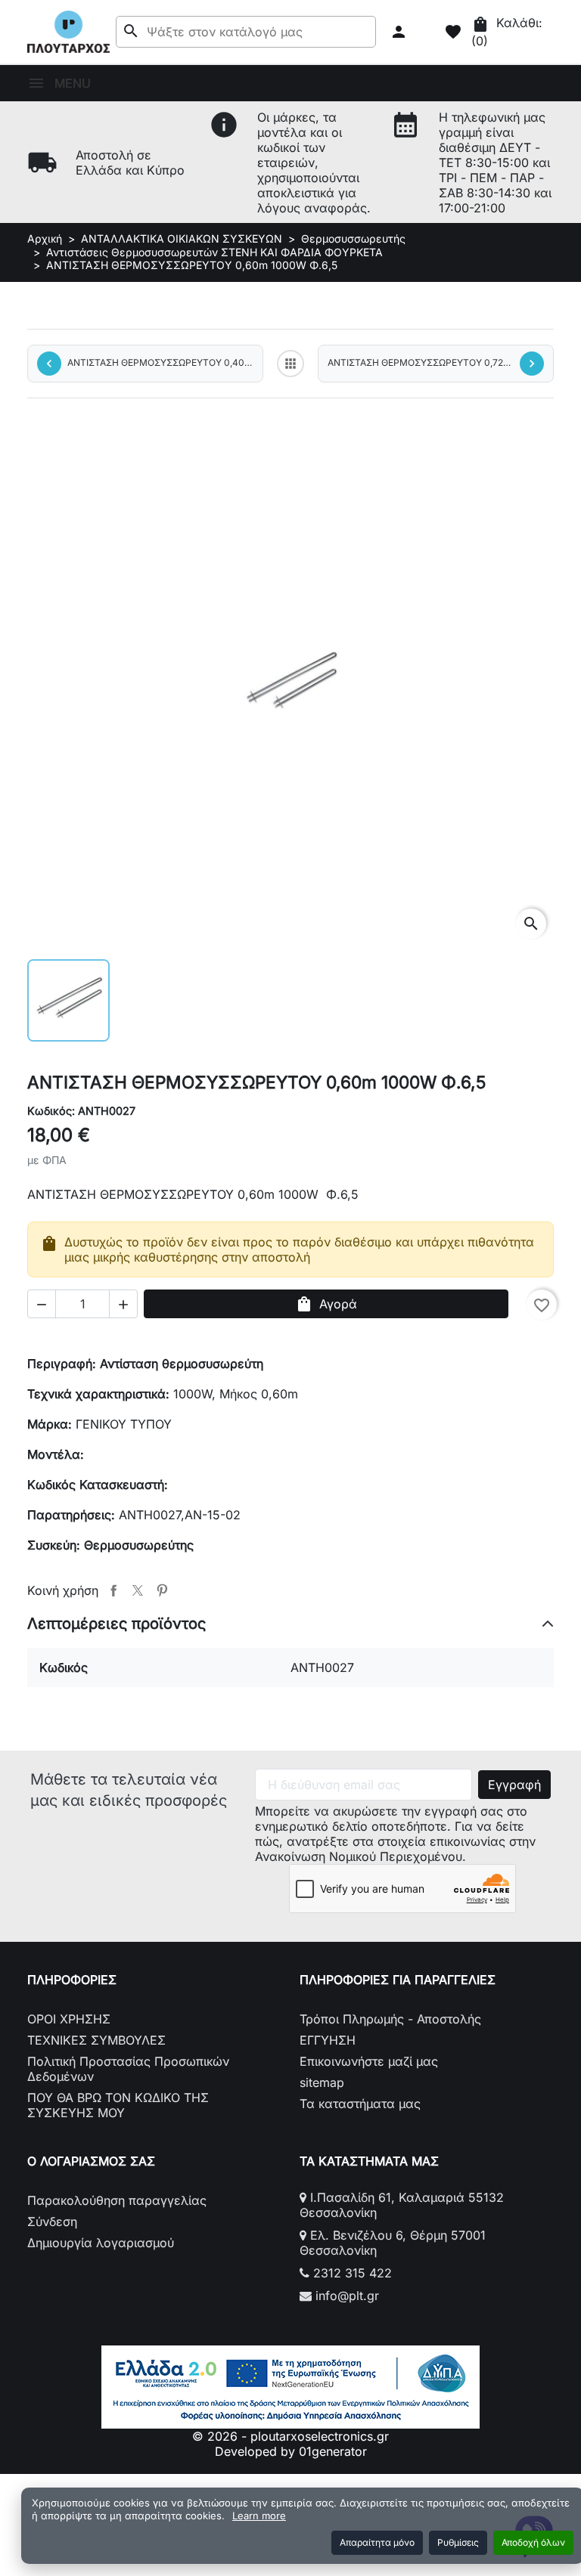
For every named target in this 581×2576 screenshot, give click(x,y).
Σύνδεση (52, 2221)
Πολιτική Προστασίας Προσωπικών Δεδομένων (128, 2069)
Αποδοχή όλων (533, 2542)
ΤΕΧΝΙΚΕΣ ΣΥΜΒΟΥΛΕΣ (96, 2040)
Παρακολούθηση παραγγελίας (117, 2200)
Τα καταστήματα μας (360, 2104)
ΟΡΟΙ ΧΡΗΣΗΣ (69, 2019)
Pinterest (162, 1590)
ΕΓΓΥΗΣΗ (328, 2040)
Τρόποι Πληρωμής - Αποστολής (390, 2019)
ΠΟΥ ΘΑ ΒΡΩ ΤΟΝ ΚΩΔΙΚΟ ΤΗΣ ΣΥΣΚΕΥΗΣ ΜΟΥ (118, 2105)
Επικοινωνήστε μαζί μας (369, 2061)
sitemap (322, 2082)
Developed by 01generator (291, 2451)
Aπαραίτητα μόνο (377, 2542)
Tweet (138, 1590)
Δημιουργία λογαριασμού (101, 2243)
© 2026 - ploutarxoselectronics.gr (290, 2436)
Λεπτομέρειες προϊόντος (117, 1624)
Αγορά (326, 1304)
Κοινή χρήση (113, 1590)
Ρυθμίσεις (458, 2542)
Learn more (259, 2516)
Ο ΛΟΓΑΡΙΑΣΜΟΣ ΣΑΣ (91, 2161)
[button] (401, 32)
